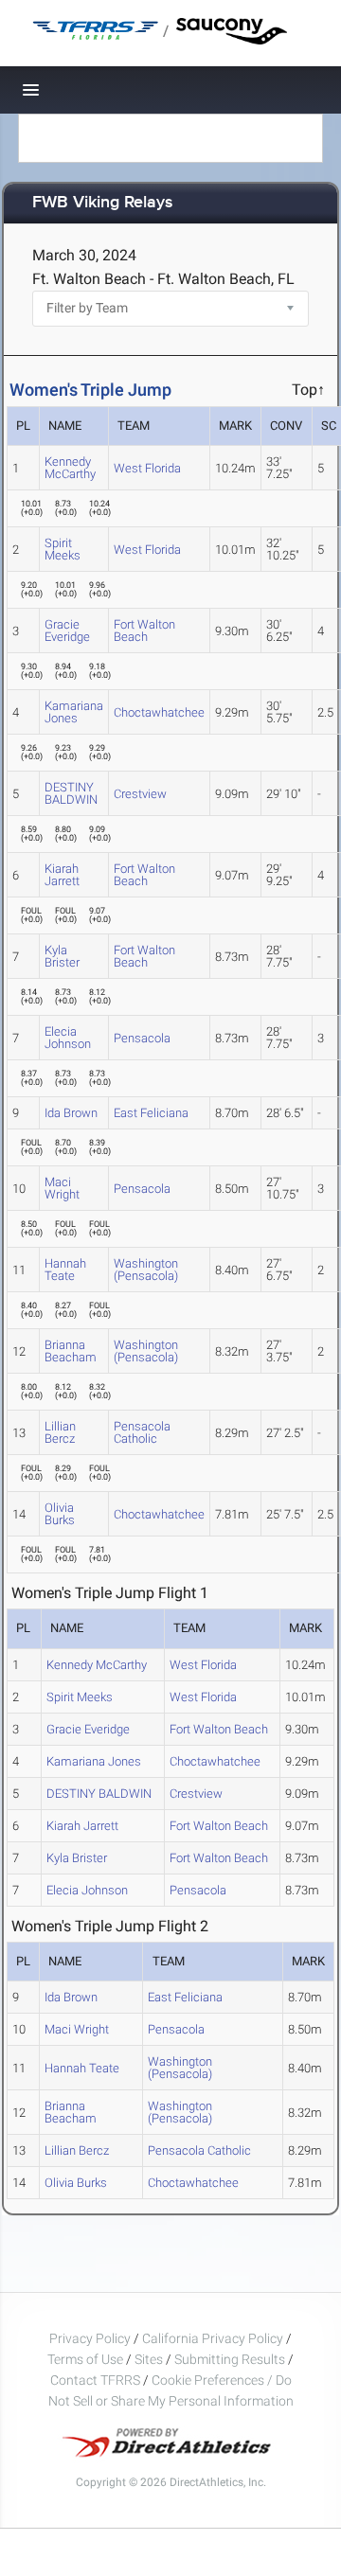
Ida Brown (71, 1113)
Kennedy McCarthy (70, 468)
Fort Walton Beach (144, 631)
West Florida (147, 468)
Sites (149, 2359)
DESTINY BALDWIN (71, 793)
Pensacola (142, 1038)
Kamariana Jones (74, 712)
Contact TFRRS (97, 2380)
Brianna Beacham (71, 1351)
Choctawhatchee (159, 712)
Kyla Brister (62, 956)
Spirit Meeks (63, 549)
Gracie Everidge (67, 631)
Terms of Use (85, 2359)
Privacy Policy (90, 2338)
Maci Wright (62, 1188)
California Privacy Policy (213, 2338)
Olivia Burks (60, 1514)
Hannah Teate (65, 1270)
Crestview (140, 794)
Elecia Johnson (68, 1038)
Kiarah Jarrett (62, 875)
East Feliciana (151, 1113)
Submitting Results (230, 2359)
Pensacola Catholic (142, 1432)
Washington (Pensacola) (146, 1270)
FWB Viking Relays (103, 203)
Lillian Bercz (60, 1432)
